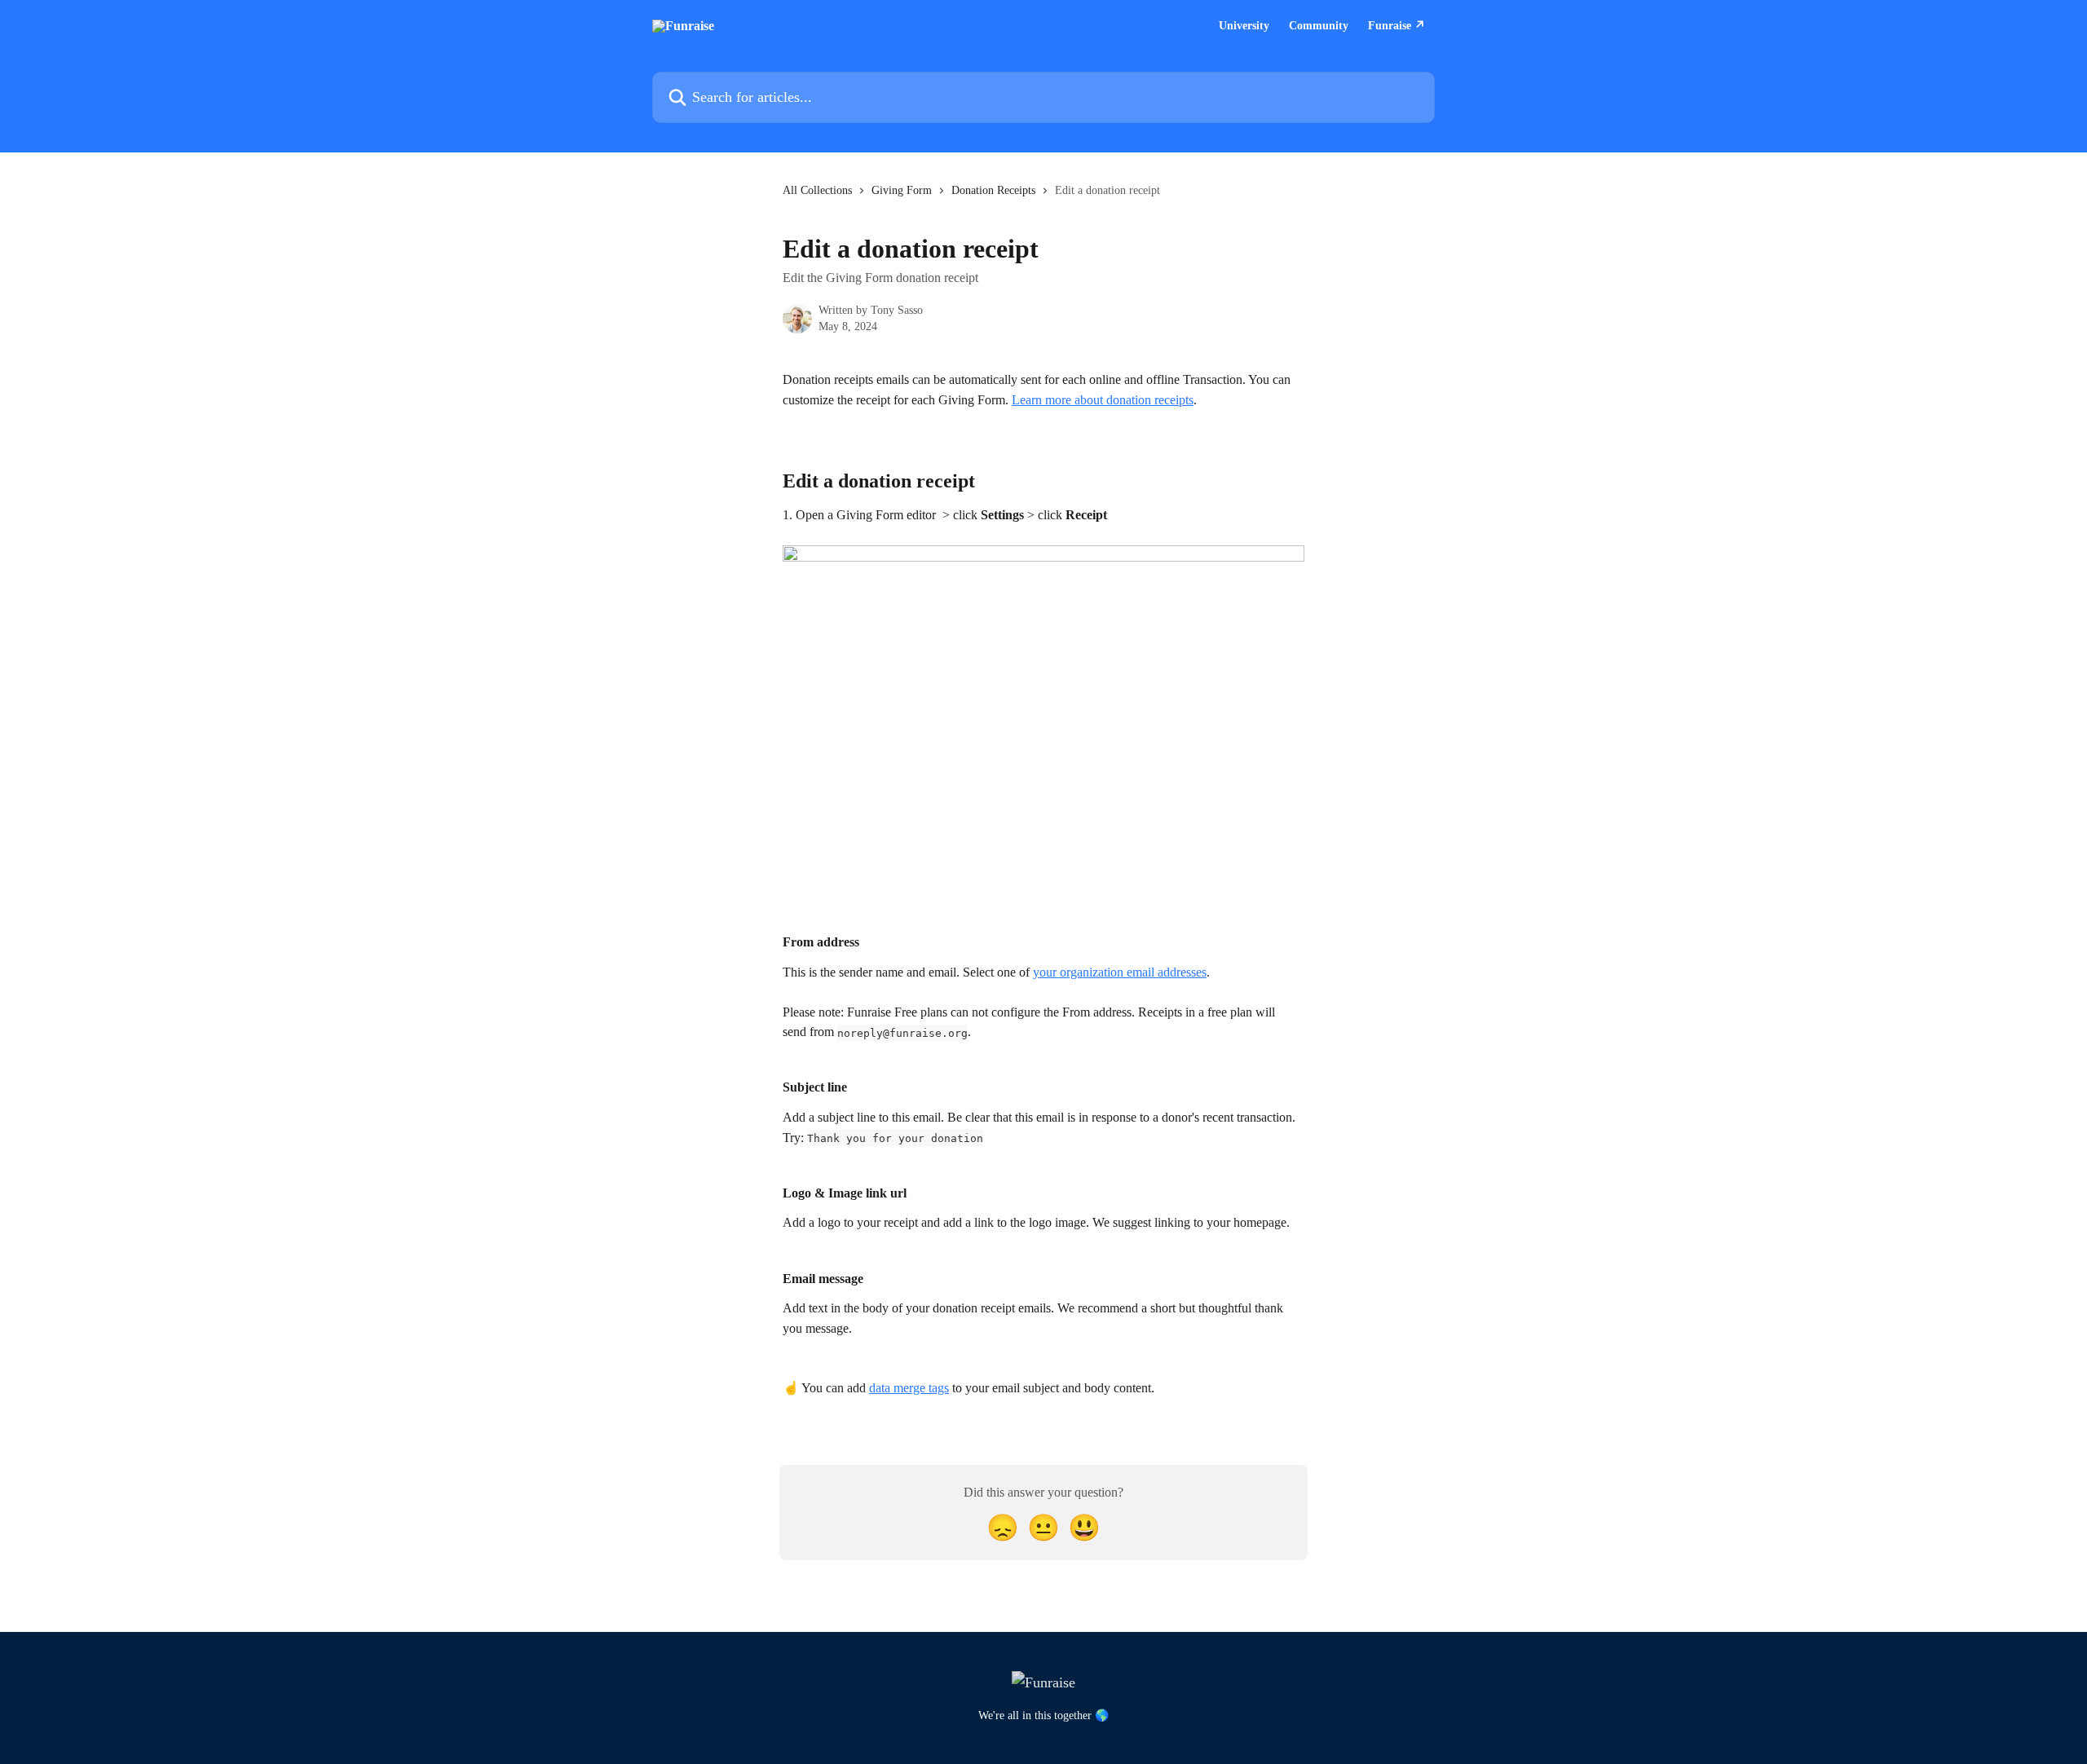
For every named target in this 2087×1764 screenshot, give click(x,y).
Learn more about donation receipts (1103, 400)
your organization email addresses (1120, 972)
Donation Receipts (993, 190)
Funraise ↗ (1396, 26)
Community (1319, 26)
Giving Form (902, 190)
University (1244, 26)
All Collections (817, 190)
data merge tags (909, 1388)
